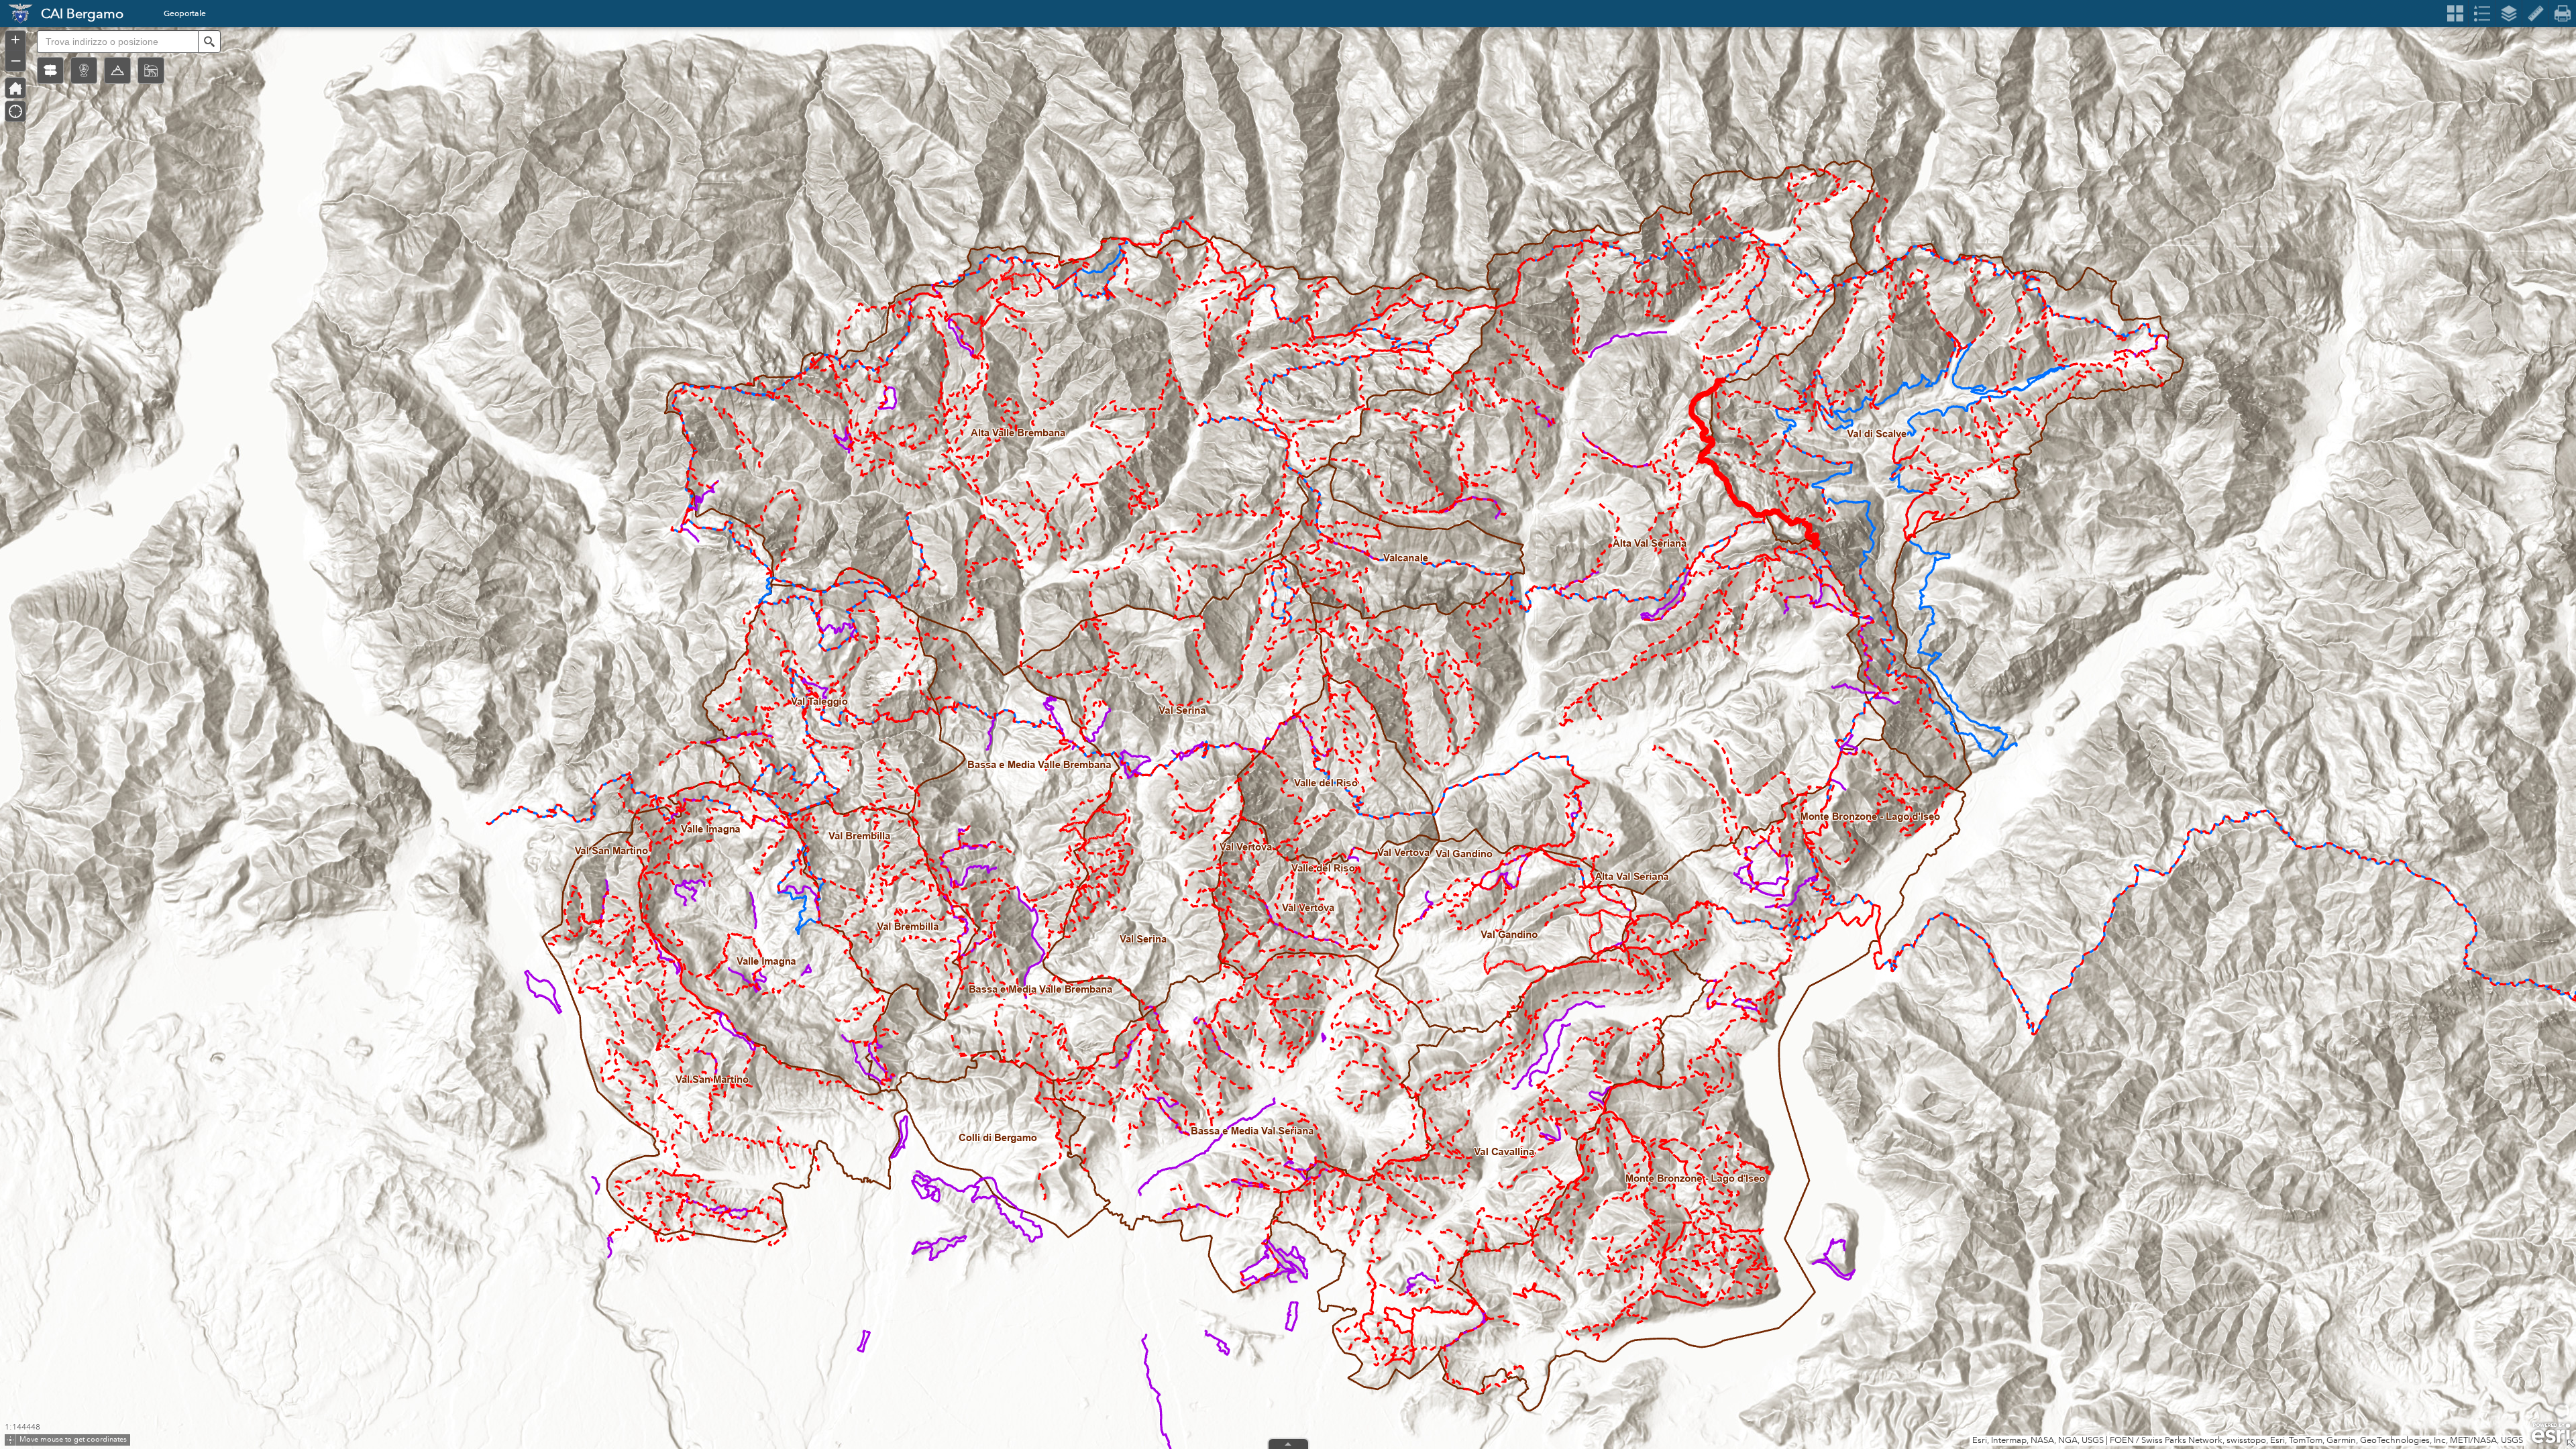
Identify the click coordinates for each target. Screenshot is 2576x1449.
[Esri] (2551, 1434)
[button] (50, 70)
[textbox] (117, 42)
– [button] (16, 60)
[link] (16, 13)
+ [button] (15, 40)
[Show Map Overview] (2571, 1444)
